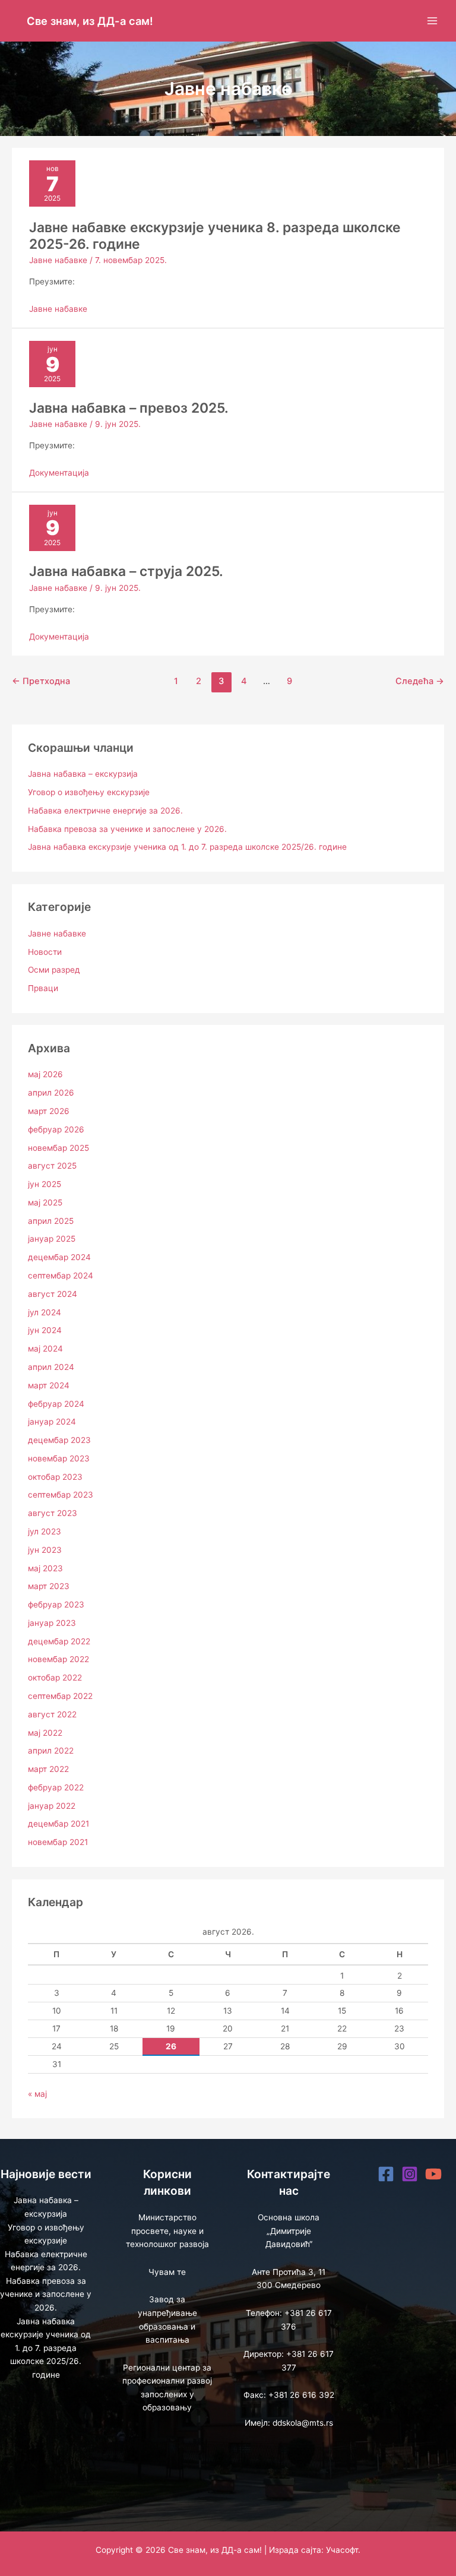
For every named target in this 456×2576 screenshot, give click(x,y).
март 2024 (49, 1385)
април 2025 (51, 1221)
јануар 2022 (52, 1806)
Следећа (420, 681)
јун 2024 (45, 1330)
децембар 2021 (58, 1824)
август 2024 (53, 1294)
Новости (45, 952)
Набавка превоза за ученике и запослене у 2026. (127, 829)
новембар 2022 (58, 1659)
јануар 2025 (52, 1239)
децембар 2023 (59, 1440)
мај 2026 (45, 1074)
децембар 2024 (59, 1257)
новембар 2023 (59, 1458)
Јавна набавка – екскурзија (83, 774)
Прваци (43, 988)
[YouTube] (433, 2174)
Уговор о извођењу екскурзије (89, 792)
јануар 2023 (52, 1623)
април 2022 (51, 1751)
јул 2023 (45, 1531)
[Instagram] (410, 2174)
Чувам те (167, 2272)
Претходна (41, 681)
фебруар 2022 (56, 1787)
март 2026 (49, 1111)
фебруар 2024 (56, 1404)
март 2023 (49, 1586)
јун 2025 (45, 1184)
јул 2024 (45, 1312)
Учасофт (342, 2550)
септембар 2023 (61, 1495)
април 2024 (51, 1367)
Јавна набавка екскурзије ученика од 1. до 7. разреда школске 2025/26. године (187, 847)
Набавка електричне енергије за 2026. (105, 811)
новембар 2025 (58, 1148)
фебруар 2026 (56, 1129)
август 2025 (52, 1166)
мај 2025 (45, 1202)
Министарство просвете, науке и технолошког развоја (167, 2231)
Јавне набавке (58, 260)
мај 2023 (45, 1568)
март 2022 (48, 1769)
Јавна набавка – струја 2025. (126, 571)
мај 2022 (45, 1733)
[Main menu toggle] (433, 21)
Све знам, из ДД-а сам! (90, 21)
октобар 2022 (55, 1678)
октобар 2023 (55, 1477)
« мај (37, 2094)
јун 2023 (45, 1550)
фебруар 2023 (56, 1605)
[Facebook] (386, 2174)
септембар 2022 (60, 1696)
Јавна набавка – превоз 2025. (129, 408)
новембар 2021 (58, 1842)
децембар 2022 (59, 1641)
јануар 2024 (52, 1422)
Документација (59, 473)
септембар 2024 (61, 1276)
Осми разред (54, 970)
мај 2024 (45, 1349)
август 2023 (53, 1513)
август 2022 (52, 1714)
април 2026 (51, 1093)
